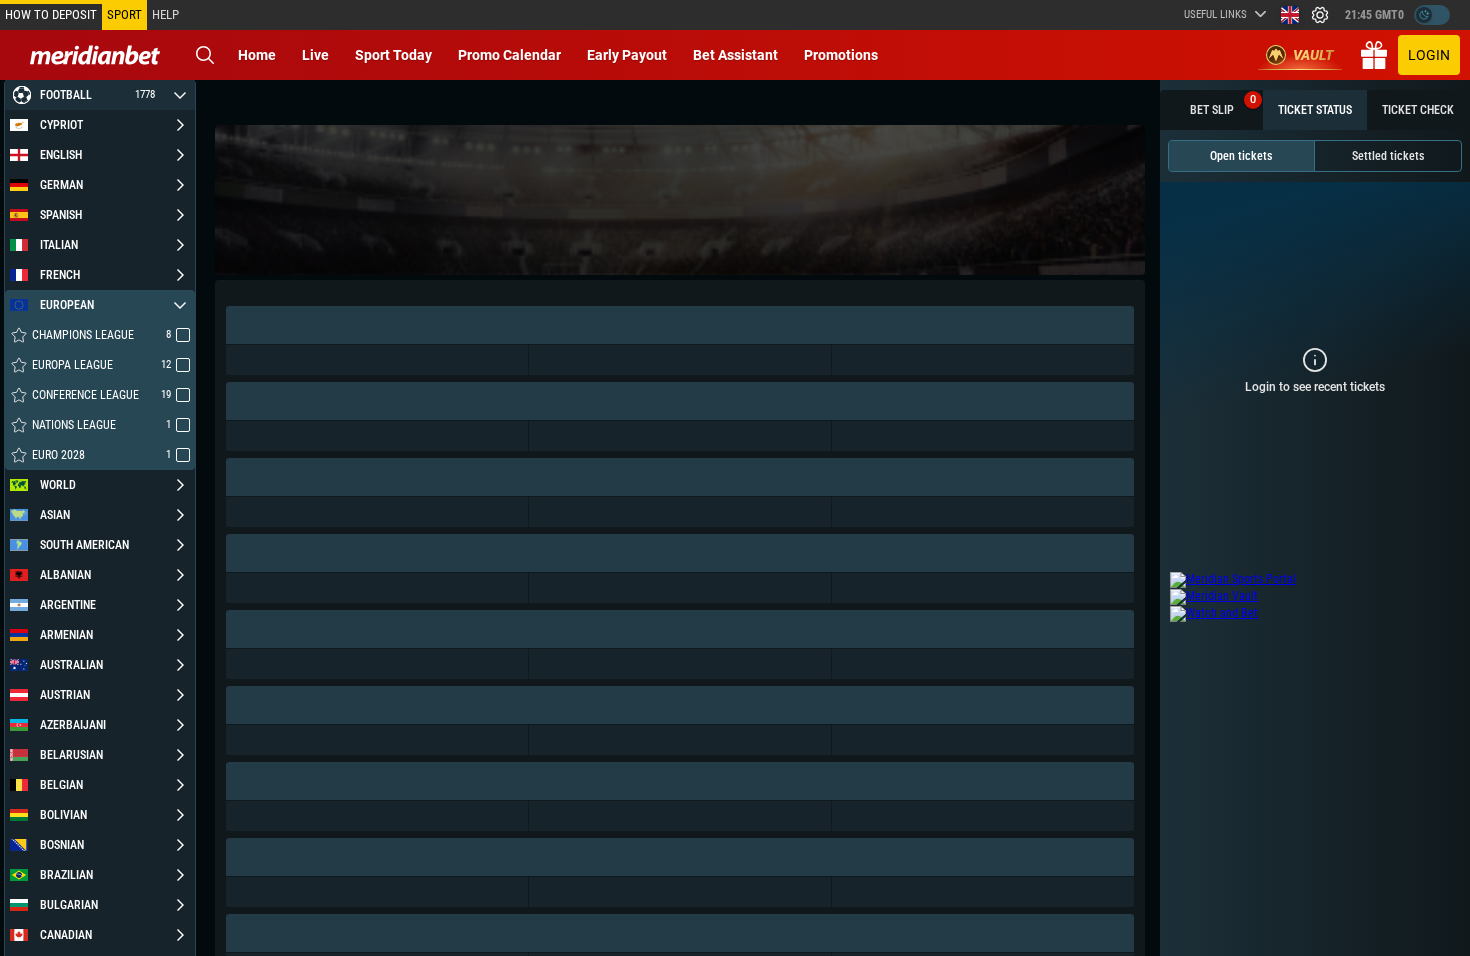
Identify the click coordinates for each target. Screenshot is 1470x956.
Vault (1313, 55)
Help (165, 14)
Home (257, 55)
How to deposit (51, 14)
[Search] (205, 55)
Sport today (393, 55)
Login (1429, 55)
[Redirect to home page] (95, 55)
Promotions (841, 55)
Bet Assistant (735, 55)
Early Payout (627, 55)
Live (315, 55)
